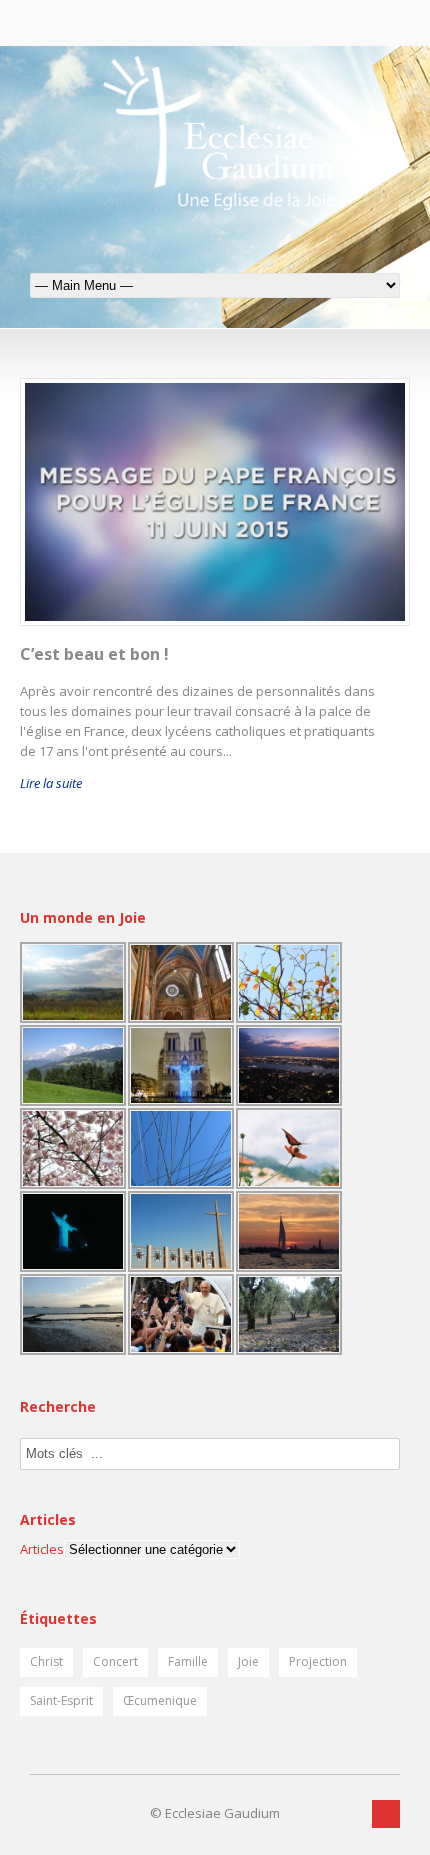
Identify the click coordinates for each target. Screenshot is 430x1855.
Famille (188, 1661)
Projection (318, 1661)
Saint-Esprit (61, 1700)
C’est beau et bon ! (94, 654)
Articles (42, 1549)
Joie (248, 1661)
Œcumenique (160, 1700)
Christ (46, 1661)
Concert (115, 1661)
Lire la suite (51, 783)
